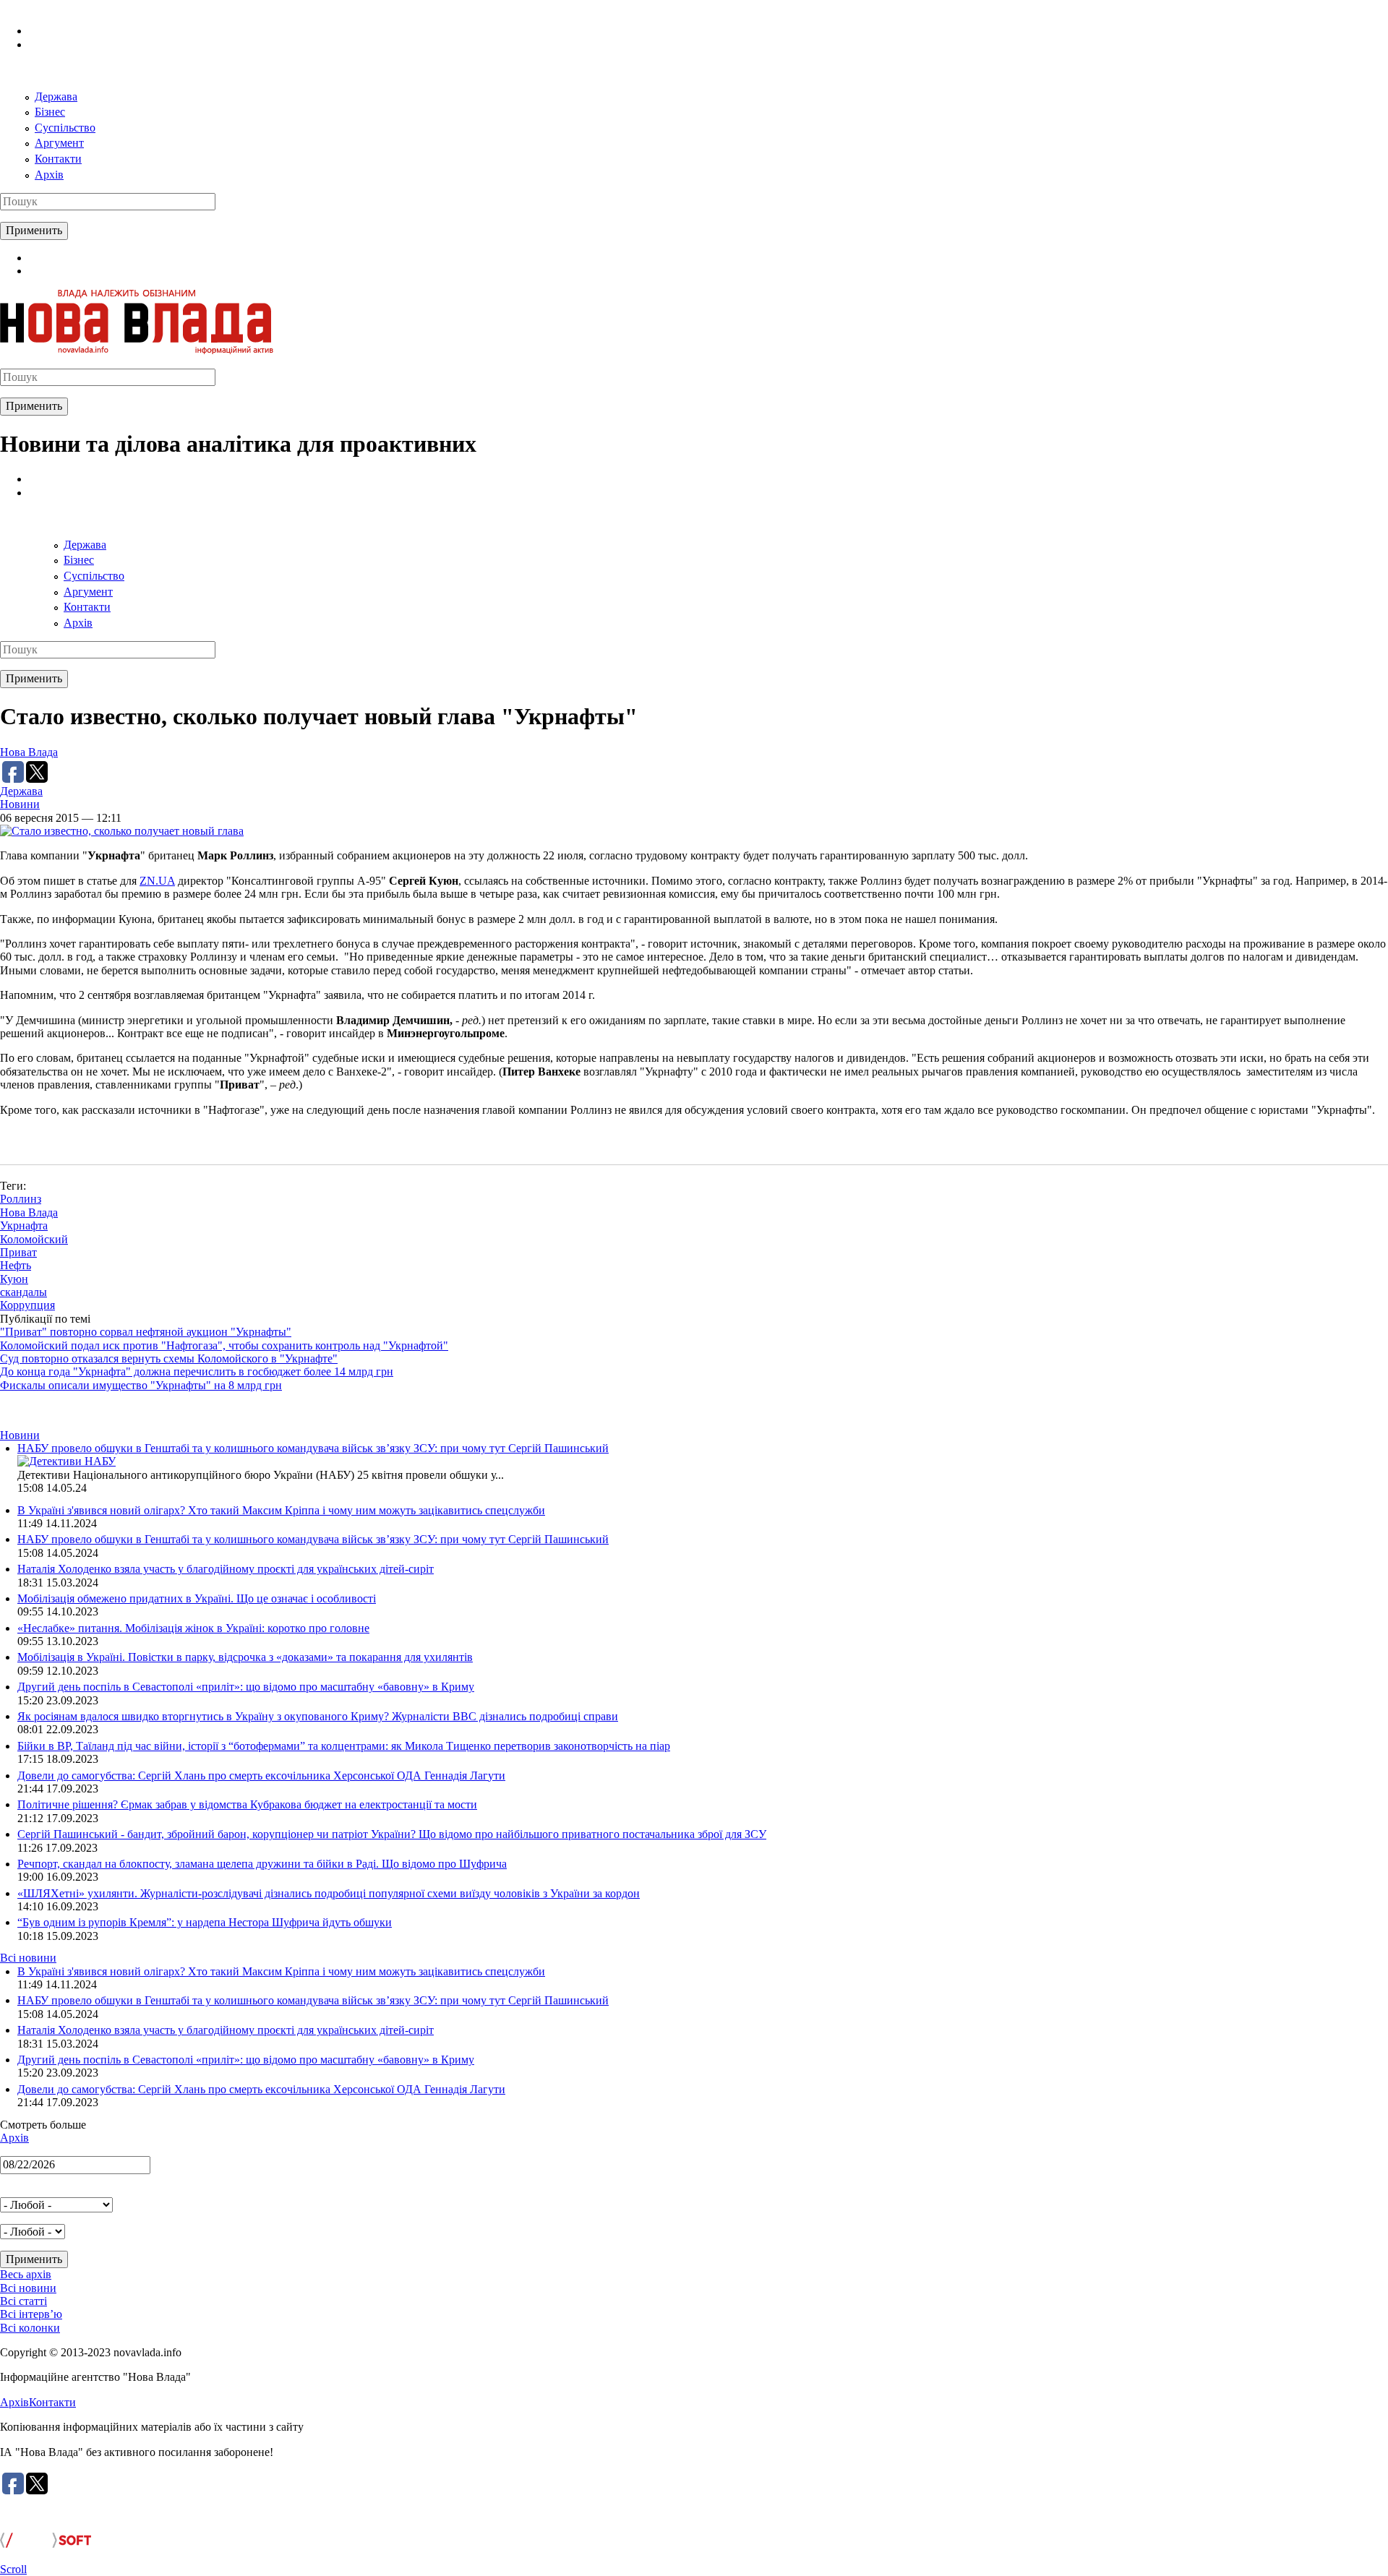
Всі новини (28, 1958)
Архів (49, 175)
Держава (56, 96)
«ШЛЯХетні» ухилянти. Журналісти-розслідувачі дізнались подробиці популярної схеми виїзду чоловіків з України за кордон (329, 1893)
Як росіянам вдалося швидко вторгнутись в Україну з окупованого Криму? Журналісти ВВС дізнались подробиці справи (318, 1716)
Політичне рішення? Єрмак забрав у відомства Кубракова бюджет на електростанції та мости (247, 1804)
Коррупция (27, 1305)
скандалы (23, 1292)
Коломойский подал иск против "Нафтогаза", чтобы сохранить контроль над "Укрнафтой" (224, 1345)
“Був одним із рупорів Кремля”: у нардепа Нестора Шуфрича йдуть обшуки (205, 1922)
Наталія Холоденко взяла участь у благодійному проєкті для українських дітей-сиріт (226, 1569)
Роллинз (21, 1199)
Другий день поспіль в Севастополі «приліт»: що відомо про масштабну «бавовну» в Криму (246, 1687)
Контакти (58, 159)
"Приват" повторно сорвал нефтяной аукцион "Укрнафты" (146, 1332)
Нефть (16, 1265)
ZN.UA (157, 881)
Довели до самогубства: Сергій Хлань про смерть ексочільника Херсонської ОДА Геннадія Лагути (261, 1776)
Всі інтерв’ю (31, 2314)
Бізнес (50, 112)
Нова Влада (29, 752)
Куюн (14, 1279)
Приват (18, 1252)
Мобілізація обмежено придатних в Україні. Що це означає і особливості (197, 1598)
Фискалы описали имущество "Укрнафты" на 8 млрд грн (141, 1385)
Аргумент (59, 143)
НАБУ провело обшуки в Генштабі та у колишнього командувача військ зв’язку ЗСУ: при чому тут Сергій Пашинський (313, 1448)
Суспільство (65, 128)
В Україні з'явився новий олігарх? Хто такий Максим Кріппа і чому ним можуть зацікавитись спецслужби (281, 1510)
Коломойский (34, 1239)
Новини (20, 804)
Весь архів (26, 2274)
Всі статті (23, 2301)
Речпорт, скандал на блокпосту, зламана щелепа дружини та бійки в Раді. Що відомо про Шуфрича (262, 1864)
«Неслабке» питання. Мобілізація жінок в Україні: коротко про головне (193, 1628)
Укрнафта (24, 1225)
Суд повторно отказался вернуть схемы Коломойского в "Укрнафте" (169, 1358)
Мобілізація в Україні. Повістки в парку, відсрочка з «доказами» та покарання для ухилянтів (245, 1657)
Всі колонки (30, 2328)
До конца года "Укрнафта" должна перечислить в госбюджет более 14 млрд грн (197, 1371)
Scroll (13, 2569)
